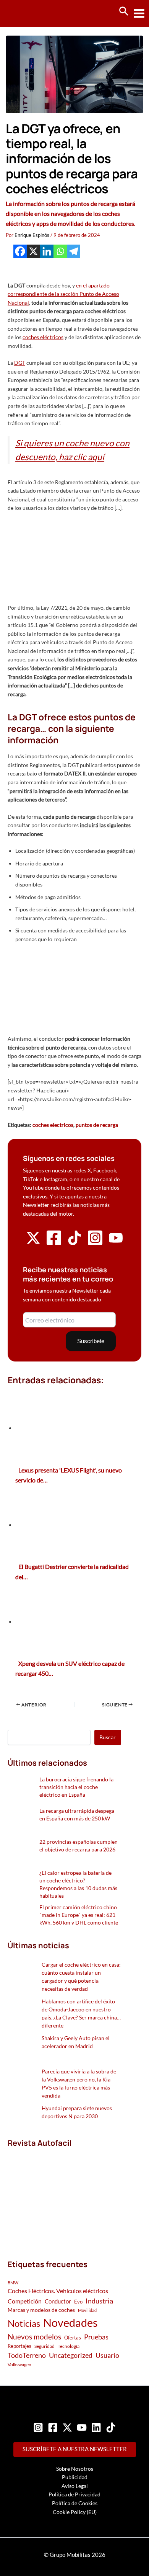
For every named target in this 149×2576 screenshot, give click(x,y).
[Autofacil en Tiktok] (74, 1243)
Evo (78, 2302)
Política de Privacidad (74, 2494)
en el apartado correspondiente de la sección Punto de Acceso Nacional (63, 294)
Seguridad (45, 2346)
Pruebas (96, 2337)
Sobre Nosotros (75, 2469)
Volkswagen (19, 2365)
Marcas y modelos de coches (41, 2310)
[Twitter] (67, 2427)
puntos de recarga (97, 1125)
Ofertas (73, 2338)
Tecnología (69, 2346)
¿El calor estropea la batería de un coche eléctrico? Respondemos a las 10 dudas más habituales (78, 1884)
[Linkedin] (47, 251)
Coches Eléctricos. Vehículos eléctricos (58, 2291)
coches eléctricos (43, 337)
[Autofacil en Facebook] (54, 1244)
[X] (33, 251)
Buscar (108, 1737)
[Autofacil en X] (33, 1243)
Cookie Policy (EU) (75, 2512)
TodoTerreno (27, 2355)
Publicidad (75, 2477)
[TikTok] (111, 2427)
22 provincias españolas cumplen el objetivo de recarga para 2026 (79, 1845)
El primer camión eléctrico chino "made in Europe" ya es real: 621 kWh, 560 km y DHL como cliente (79, 1915)
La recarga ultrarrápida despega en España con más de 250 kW (77, 1814)
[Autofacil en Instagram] (95, 1244)
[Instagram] (38, 2427)
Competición (25, 2301)
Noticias (24, 2323)
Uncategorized (71, 2355)
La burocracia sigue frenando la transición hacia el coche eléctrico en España (76, 1787)
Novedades (70, 2322)
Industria (99, 2301)
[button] (124, 11)
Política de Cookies (75, 2503)
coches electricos (53, 1125)
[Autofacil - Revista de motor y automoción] (34, 13)
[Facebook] (20, 251)
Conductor (58, 2301)
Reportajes (19, 2346)
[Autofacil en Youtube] (116, 1242)
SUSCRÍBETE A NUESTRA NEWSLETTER (75, 2449)
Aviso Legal (75, 2486)
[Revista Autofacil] (64, 2195)
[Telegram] (74, 251)
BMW (13, 2283)
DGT (20, 363)
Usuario (107, 2355)
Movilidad (87, 2310)
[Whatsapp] (60, 251)
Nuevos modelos (34, 2337)
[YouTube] (82, 2427)
